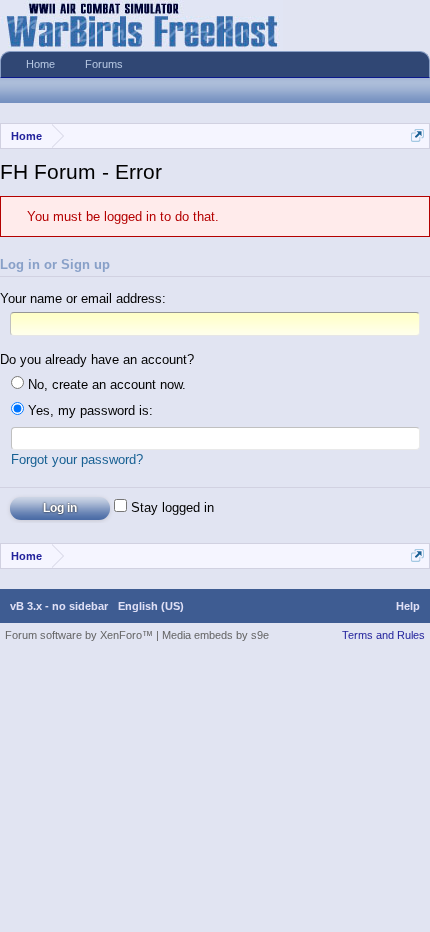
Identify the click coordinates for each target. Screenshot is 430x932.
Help (408, 606)
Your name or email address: (83, 298)
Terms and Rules (383, 635)
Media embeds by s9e (215, 635)
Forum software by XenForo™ (80, 635)
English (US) (151, 606)
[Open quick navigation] (417, 135)
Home (40, 64)
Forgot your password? (77, 459)
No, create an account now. (105, 384)
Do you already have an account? (97, 359)
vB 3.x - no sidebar (59, 606)
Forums (104, 64)
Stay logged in (170, 507)
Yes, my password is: (88, 410)
